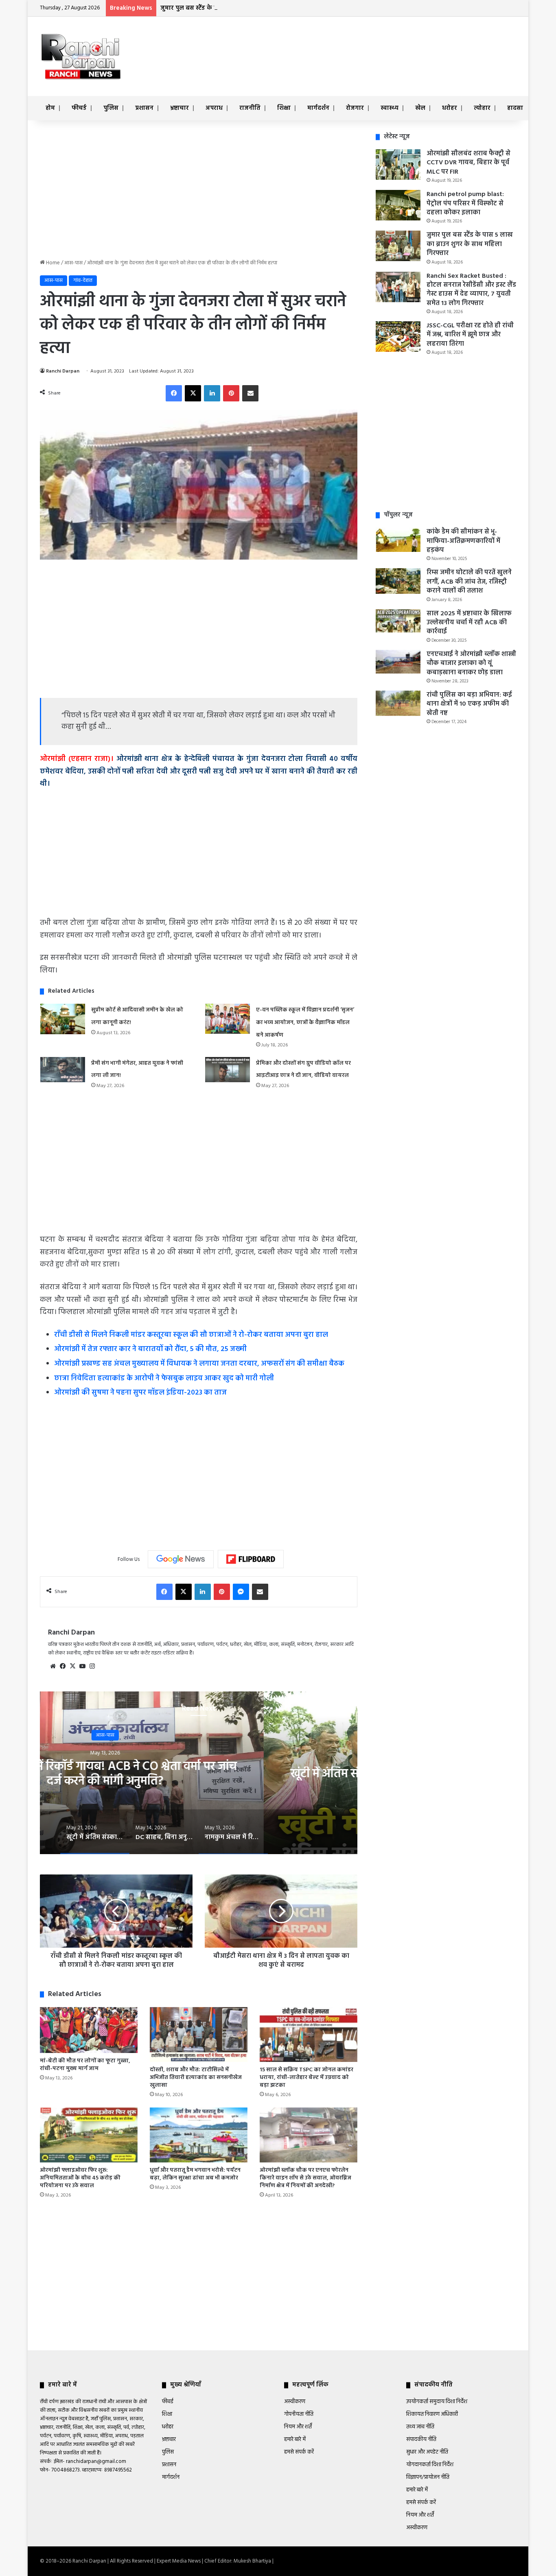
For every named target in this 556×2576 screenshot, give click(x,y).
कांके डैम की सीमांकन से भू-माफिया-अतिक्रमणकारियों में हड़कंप (463, 541)
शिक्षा (284, 108)
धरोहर (450, 108)
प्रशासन (144, 108)
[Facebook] (174, 393)
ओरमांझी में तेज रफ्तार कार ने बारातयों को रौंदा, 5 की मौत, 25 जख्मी (150, 1349)
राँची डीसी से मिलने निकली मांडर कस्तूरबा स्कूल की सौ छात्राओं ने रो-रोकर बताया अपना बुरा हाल (191, 1335)
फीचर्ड (79, 108)
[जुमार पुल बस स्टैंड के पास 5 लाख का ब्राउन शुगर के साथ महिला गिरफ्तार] (398, 246)
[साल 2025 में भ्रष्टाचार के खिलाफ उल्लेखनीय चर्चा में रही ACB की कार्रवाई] (398, 621)
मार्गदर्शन (318, 108)
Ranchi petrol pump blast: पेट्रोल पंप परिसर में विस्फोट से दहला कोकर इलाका (465, 204)
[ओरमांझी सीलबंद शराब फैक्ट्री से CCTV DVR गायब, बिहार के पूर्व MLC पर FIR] (398, 165)
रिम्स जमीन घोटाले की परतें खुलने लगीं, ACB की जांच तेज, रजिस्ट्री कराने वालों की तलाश (469, 582)
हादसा (515, 108)
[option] (199, 1773)
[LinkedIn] (212, 393)
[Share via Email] (250, 393)
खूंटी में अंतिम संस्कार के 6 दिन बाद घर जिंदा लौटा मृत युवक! (199, 1774)
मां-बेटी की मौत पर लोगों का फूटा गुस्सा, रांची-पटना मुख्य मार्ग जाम (85, 2065)
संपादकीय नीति (421, 2440)
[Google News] (181, 1559)
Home (52, 263)
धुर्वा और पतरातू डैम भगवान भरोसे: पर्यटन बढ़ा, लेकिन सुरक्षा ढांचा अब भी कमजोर (195, 2174)
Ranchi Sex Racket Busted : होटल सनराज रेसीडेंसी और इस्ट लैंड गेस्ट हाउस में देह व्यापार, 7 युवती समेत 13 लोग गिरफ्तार (471, 290)
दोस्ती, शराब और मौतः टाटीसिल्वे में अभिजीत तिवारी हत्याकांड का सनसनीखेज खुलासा (196, 2078)
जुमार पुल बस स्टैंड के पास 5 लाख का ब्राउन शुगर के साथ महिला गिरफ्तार (250, 8)
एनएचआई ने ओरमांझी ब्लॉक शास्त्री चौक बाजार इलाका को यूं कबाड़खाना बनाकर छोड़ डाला (471, 664)
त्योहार (482, 108)
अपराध (214, 108)
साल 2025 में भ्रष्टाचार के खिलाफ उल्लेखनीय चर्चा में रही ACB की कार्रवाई (469, 623)
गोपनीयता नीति (299, 2414)
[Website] (53, 1666)
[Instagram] (92, 1666)
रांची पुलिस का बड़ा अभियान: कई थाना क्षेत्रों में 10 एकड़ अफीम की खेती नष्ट (469, 704)
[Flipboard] (251, 1559)
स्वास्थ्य (390, 108)
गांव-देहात (83, 280)
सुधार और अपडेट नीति (427, 2452)
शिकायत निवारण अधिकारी (432, 2414)
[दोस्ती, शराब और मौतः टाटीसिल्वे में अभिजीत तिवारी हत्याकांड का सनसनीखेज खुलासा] (199, 2034)
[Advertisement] (359, 43)
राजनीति (250, 108)
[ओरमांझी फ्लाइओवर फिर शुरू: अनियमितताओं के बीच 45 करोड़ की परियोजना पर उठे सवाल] (89, 2135)
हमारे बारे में (295, 2440)
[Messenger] (241, 1592)
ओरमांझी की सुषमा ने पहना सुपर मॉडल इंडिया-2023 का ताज (140, 1393)
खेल (420, 108)
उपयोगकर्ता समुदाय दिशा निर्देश (437, 2402)
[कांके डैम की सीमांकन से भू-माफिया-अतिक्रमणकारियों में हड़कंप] (398, 540)
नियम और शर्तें (298, 2427)
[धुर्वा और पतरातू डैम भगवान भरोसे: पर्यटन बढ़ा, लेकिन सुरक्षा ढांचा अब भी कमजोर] (199, 2135)
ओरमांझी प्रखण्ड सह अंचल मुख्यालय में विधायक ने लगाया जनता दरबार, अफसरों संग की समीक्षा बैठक (199, 1364)
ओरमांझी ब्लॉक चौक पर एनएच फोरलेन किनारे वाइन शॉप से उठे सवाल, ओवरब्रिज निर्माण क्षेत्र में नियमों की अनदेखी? (305, 2178)
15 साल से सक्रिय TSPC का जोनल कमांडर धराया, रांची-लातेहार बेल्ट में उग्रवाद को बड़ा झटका (306, 2078)
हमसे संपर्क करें (299, 2452)
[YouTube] (82, 1666)
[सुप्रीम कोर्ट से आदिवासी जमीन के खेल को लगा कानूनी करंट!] (63, 1019)
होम (50, 108)
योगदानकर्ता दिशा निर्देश (430, 2465)
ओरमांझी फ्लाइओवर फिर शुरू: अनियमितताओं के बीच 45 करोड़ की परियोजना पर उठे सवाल (80, 2178)
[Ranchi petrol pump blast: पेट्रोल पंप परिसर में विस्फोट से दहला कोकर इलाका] (398, 205)
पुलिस (111, 108)
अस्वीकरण (295, 2402)
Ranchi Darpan (63, 371)
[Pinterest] (231, 393)
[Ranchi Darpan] (81, 56)
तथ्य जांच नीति (420, 2427)
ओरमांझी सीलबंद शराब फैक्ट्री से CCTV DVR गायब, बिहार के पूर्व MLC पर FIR (468, 163)
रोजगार (355, 108)
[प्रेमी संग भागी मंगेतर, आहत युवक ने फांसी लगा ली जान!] (63, 1070)
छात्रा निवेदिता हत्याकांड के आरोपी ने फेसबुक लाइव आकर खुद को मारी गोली (164, 1378)
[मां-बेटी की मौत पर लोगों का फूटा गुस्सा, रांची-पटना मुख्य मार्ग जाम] (89, 2030)
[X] (193, 393)
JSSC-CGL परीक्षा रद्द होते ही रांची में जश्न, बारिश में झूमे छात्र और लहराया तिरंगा (470, 335)
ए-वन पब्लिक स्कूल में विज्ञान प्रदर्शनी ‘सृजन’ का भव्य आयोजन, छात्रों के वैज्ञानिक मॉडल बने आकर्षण (305, 1022)
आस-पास (73, 263)
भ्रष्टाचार (179, 108)
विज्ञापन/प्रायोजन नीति (428, 2477)
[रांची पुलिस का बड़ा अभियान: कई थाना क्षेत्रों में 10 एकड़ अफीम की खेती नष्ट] (398, 703)
